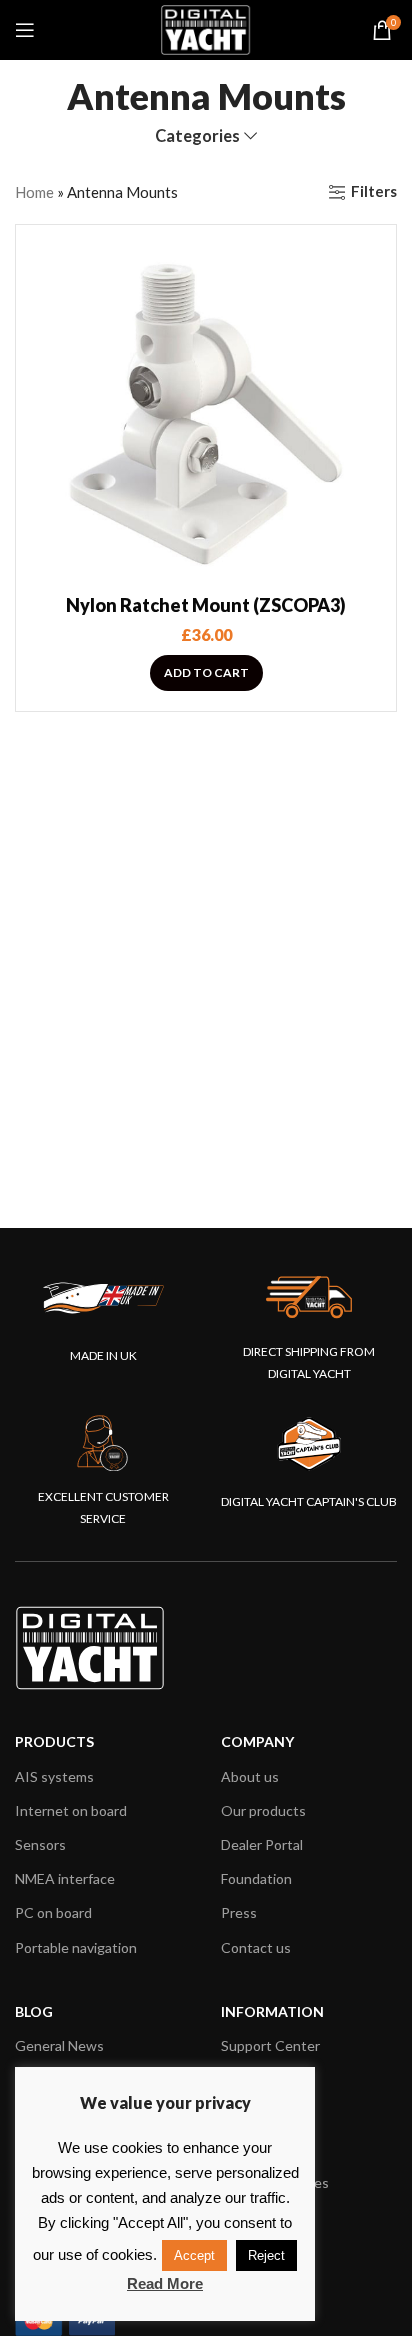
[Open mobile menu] (25, 30)
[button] (206, 673)
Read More (165, 2283)
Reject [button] (266, 2255)
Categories (197, 136)
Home (34, 192)
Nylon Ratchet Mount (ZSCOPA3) (206, 605)
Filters (374, 192)
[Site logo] (206, 28)
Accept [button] (194, 2255)
